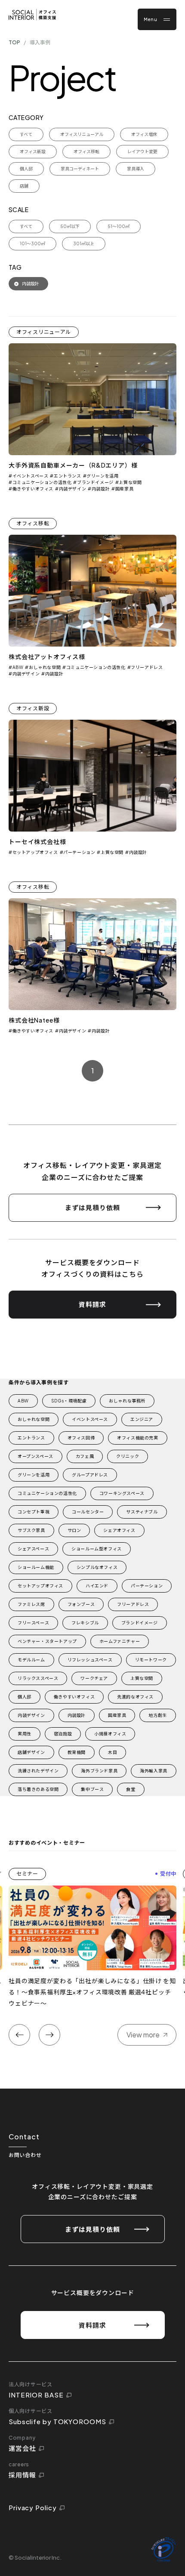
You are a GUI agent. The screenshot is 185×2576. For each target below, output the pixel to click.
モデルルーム (31, 1660)
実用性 (25, 1734)
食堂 (131, 1789)
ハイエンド (97, 1586)
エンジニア (142, 1419)
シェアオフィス (119, 1530)
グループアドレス (90, 1475)
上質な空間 (130, 482)
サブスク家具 (31, 1530)
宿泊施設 (63, 1734)
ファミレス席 (31, 1604)
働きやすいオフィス (33, 489)
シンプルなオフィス (97, 1567)
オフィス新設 (33, 708)
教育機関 (77, 1752)
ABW (18, 667)
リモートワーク (151, 1660)
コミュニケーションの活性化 (42, 482)
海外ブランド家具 (99, 1771)
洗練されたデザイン (38, 1771)
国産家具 (124, 489)
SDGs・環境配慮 (69, 1401)
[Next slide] (49, 2035)
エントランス (67, 476)
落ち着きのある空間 (38, 1789)
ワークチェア (94, 1678)
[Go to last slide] (19, 2035)
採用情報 (22, 2475)
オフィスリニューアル (44, 332)
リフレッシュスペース (90, 1660)
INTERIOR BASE (36, 2395)
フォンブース (81, 1604)
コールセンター (88, 1512)
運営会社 (22, 2448)
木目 (113, 1752)
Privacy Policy (33, 2507)
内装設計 (101, 489)
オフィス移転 (33, 523)
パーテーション (79, 852)
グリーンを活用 (102, 476)
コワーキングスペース (122, 1493)
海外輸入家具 (154, 1771)
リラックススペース (38, 1678)
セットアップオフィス (35, 852)
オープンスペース (35, 1456)
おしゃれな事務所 (127, 1401)
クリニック (128, 1456)
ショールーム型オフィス (97, 1549)
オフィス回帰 (81, 1438)
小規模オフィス (110, 1734)
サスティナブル (142, 1512)
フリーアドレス (147, 667)
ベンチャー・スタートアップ (47, 1641)
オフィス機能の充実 (137, 1438)
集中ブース (92, 1789)
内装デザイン (72, 489)
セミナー (27, 1874)
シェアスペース (33, 1549)
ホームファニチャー (120, 1641)
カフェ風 (85, 1456)
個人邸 (25, 1697)
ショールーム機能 (36, 1567)
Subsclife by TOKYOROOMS (57, 2421)
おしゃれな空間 (45, 667)
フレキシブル (85, 1623)
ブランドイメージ (95, 482)
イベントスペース (30, 476)
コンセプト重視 (34, 1512)
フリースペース (33, 1623)
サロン (74, 1530)
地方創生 (157, 1715)
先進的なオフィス (135, 1697)
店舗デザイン (31, 1752)
